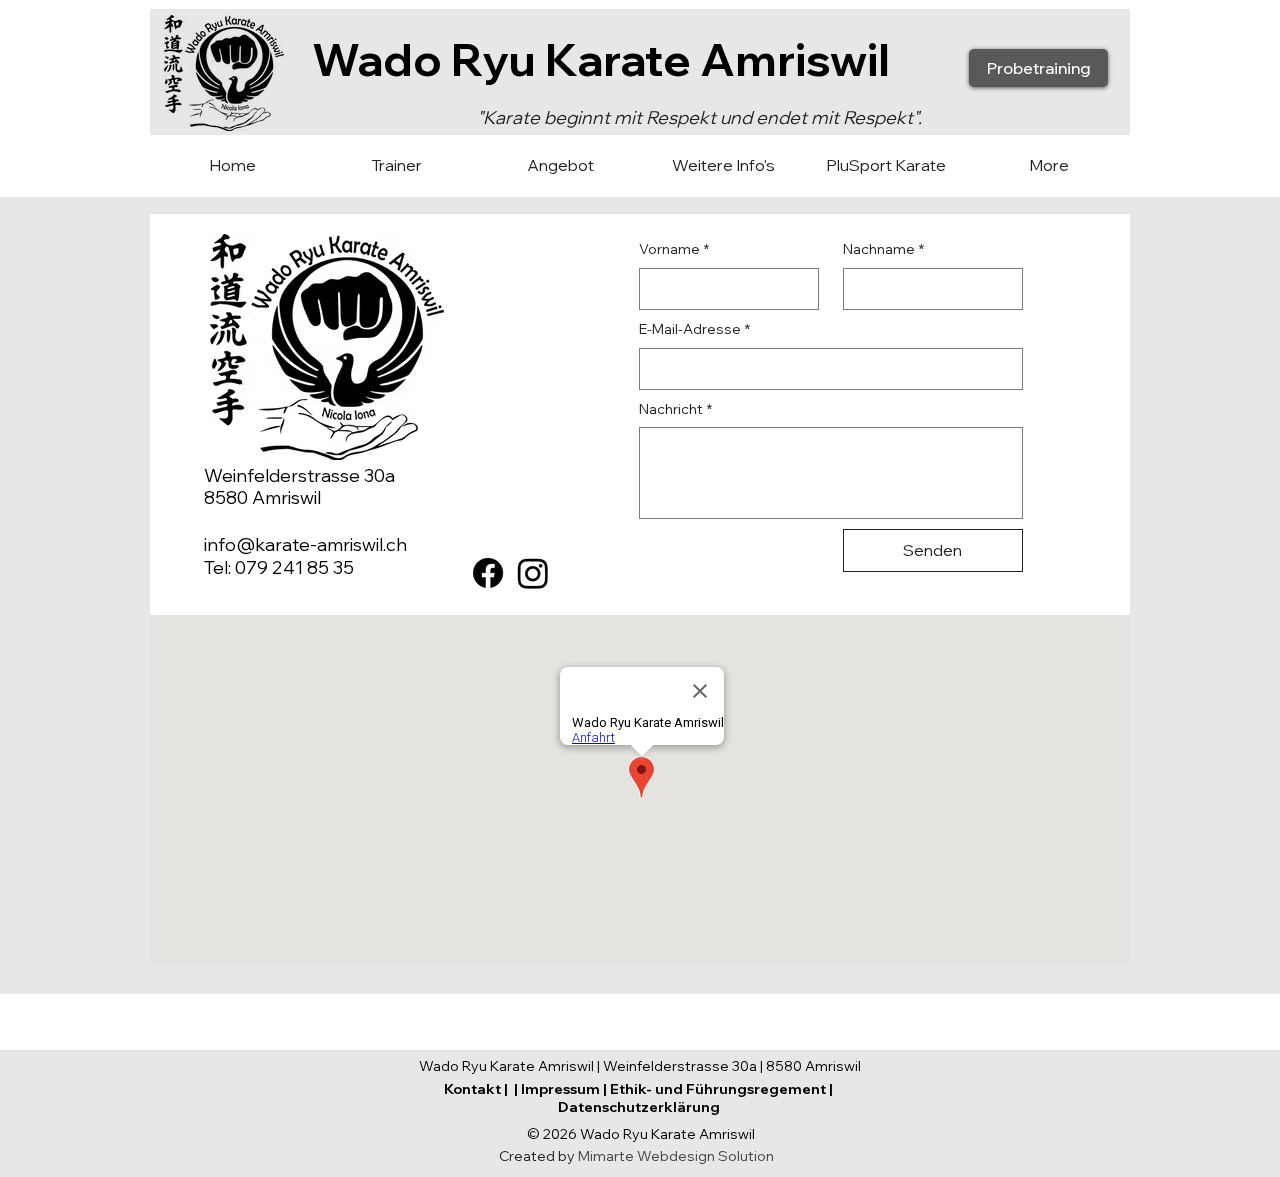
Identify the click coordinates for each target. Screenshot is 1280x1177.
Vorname (674, 249)
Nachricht (675, 409)
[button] (559, 165)
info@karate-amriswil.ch (305, 544)
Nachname (883, 249)
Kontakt (472, 1089)
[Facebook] (488, 573)
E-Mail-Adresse (694, 329)
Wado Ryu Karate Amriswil (601, 59)
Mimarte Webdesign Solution (676, 1156)
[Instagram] (533, 573)
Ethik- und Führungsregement (718, 1089)
